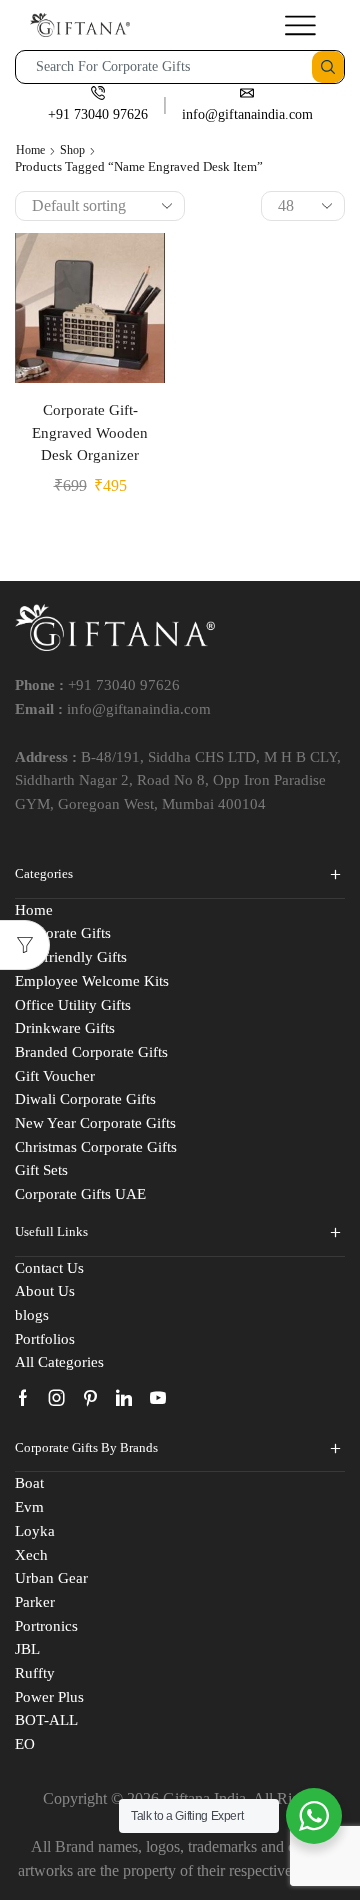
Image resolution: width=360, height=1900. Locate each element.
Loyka (35, 1531)
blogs (32, 1315)
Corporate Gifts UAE (80, 1194)
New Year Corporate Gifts (95, 1123)
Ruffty (35, 1673)
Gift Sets (41, 1170)
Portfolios (45, 1339)
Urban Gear (51, 1578)
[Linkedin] (124, 1398)
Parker (35, 1602)
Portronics (46, 1626)
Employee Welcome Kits (92, 981)
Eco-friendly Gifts (71, 957)
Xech (31, 1555)
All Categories (59, 1362)
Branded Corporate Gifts (91, 1052)
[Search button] (328, 67)
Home (30, 150)
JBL (27, 1649)
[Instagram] (57, 1398)
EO (25, 1744)
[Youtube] (158, 1398)
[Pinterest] (90, 1398)
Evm (29, 1507)
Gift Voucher (55, 1076)
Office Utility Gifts (73, 1005)
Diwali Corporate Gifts (85, 1099)
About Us (45, 1291)
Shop (72, 150)
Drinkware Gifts (65, 1028)
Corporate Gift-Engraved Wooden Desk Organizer (90, 432)
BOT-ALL (46, 1720)
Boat (29, 1483)
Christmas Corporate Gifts (96, 1147)
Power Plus (49, 1697)
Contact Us (49, 1268)
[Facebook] (23, 1398)
